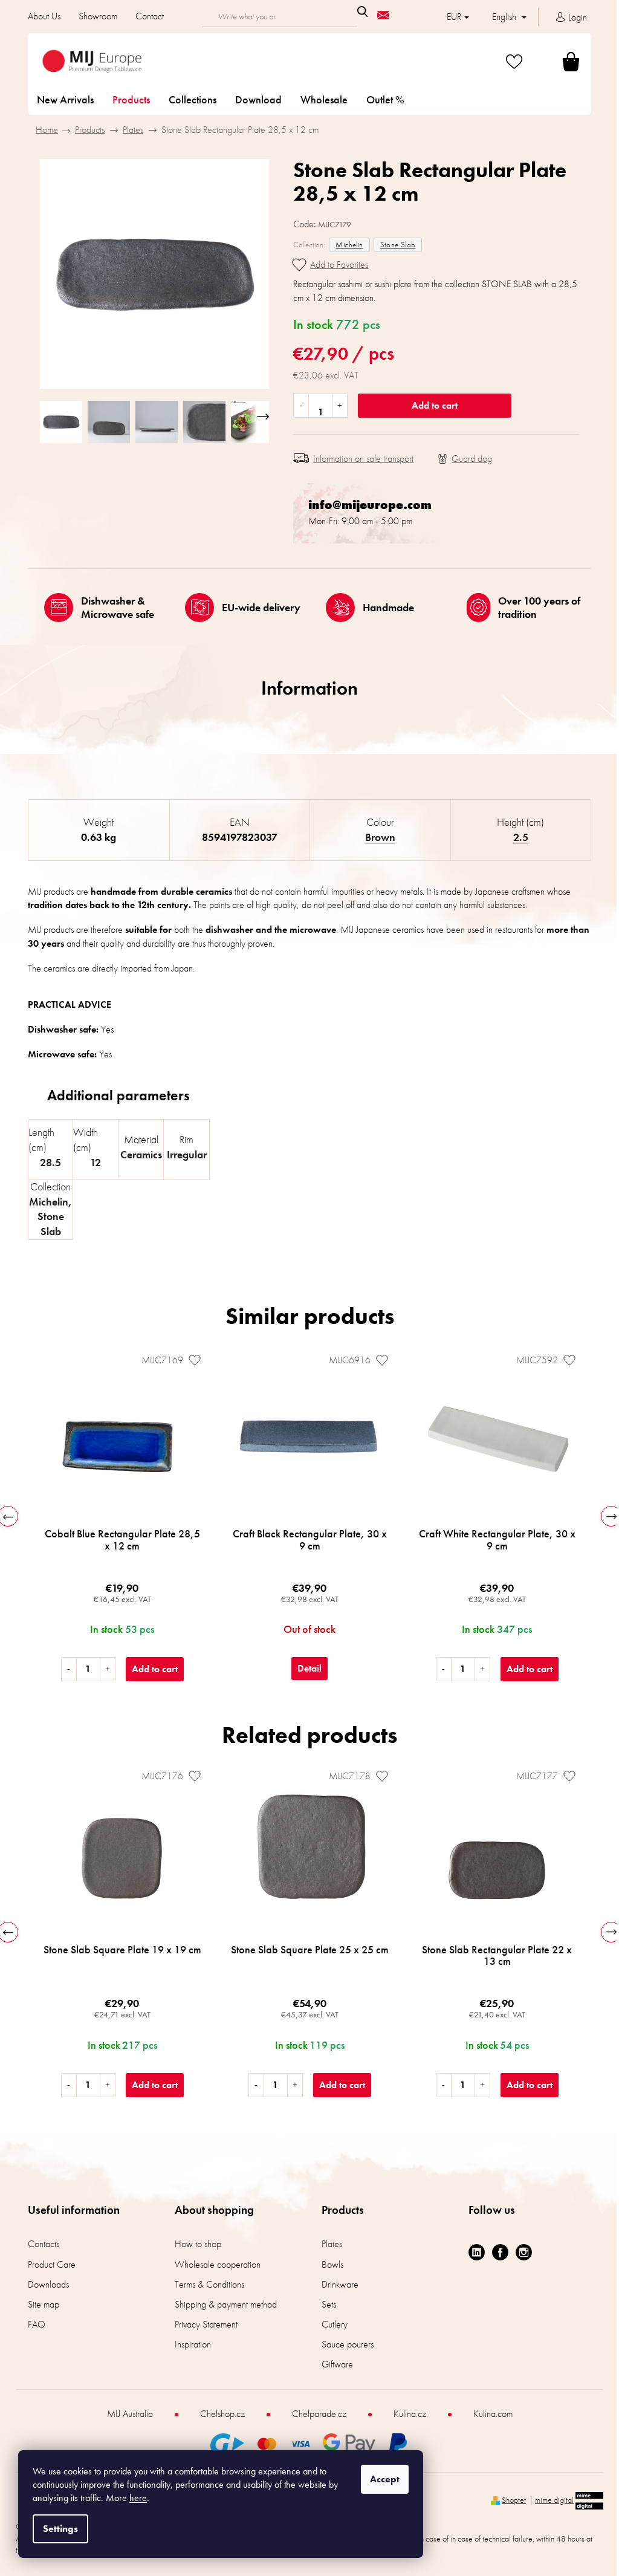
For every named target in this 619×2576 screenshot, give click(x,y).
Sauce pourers (343, 2344)
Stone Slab (393, 245)
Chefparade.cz (314, 2414)
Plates (328, 2244)
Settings (60, 2529)
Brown (375, 837)
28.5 (46, 1162)
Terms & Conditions (205, 2284)
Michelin (345, 245)
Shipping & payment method (222, 2304)
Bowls (328, 2264)
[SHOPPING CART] (552, 61)
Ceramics (136, 1154)
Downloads (44, 2284)
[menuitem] (61, 100)
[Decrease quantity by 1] (297, 406)
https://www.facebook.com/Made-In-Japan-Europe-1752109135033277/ (496, 2252)
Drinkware (336, 2284)
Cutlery (330, 2324)
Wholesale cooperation (213, 2264)
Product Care (47, 2264)
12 (91, 1162)
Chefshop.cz (218, 2414)
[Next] (607, 1516)
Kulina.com (488, 2414)
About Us (40, 16)
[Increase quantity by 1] (335, 406)
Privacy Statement (202, 2324)
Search (358, 11)
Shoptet (510, 2500)
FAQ (32, 2324)
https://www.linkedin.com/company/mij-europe (472, 2252)
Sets (325, 2304)
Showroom (94, 16)
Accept (385, 2479)
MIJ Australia (125, 2414)
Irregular (182, 1154)
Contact (145, 16)
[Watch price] (461, 459)
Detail (305, 1668)
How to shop (194, 2244)
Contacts (39, 2244)
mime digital (550, 2500)
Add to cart (430, 405)
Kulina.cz (405, 2414)
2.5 (516, 837)
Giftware (333, 2364)
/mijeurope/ (520, 2252)
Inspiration (189, 2344)
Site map (39, 2304)
